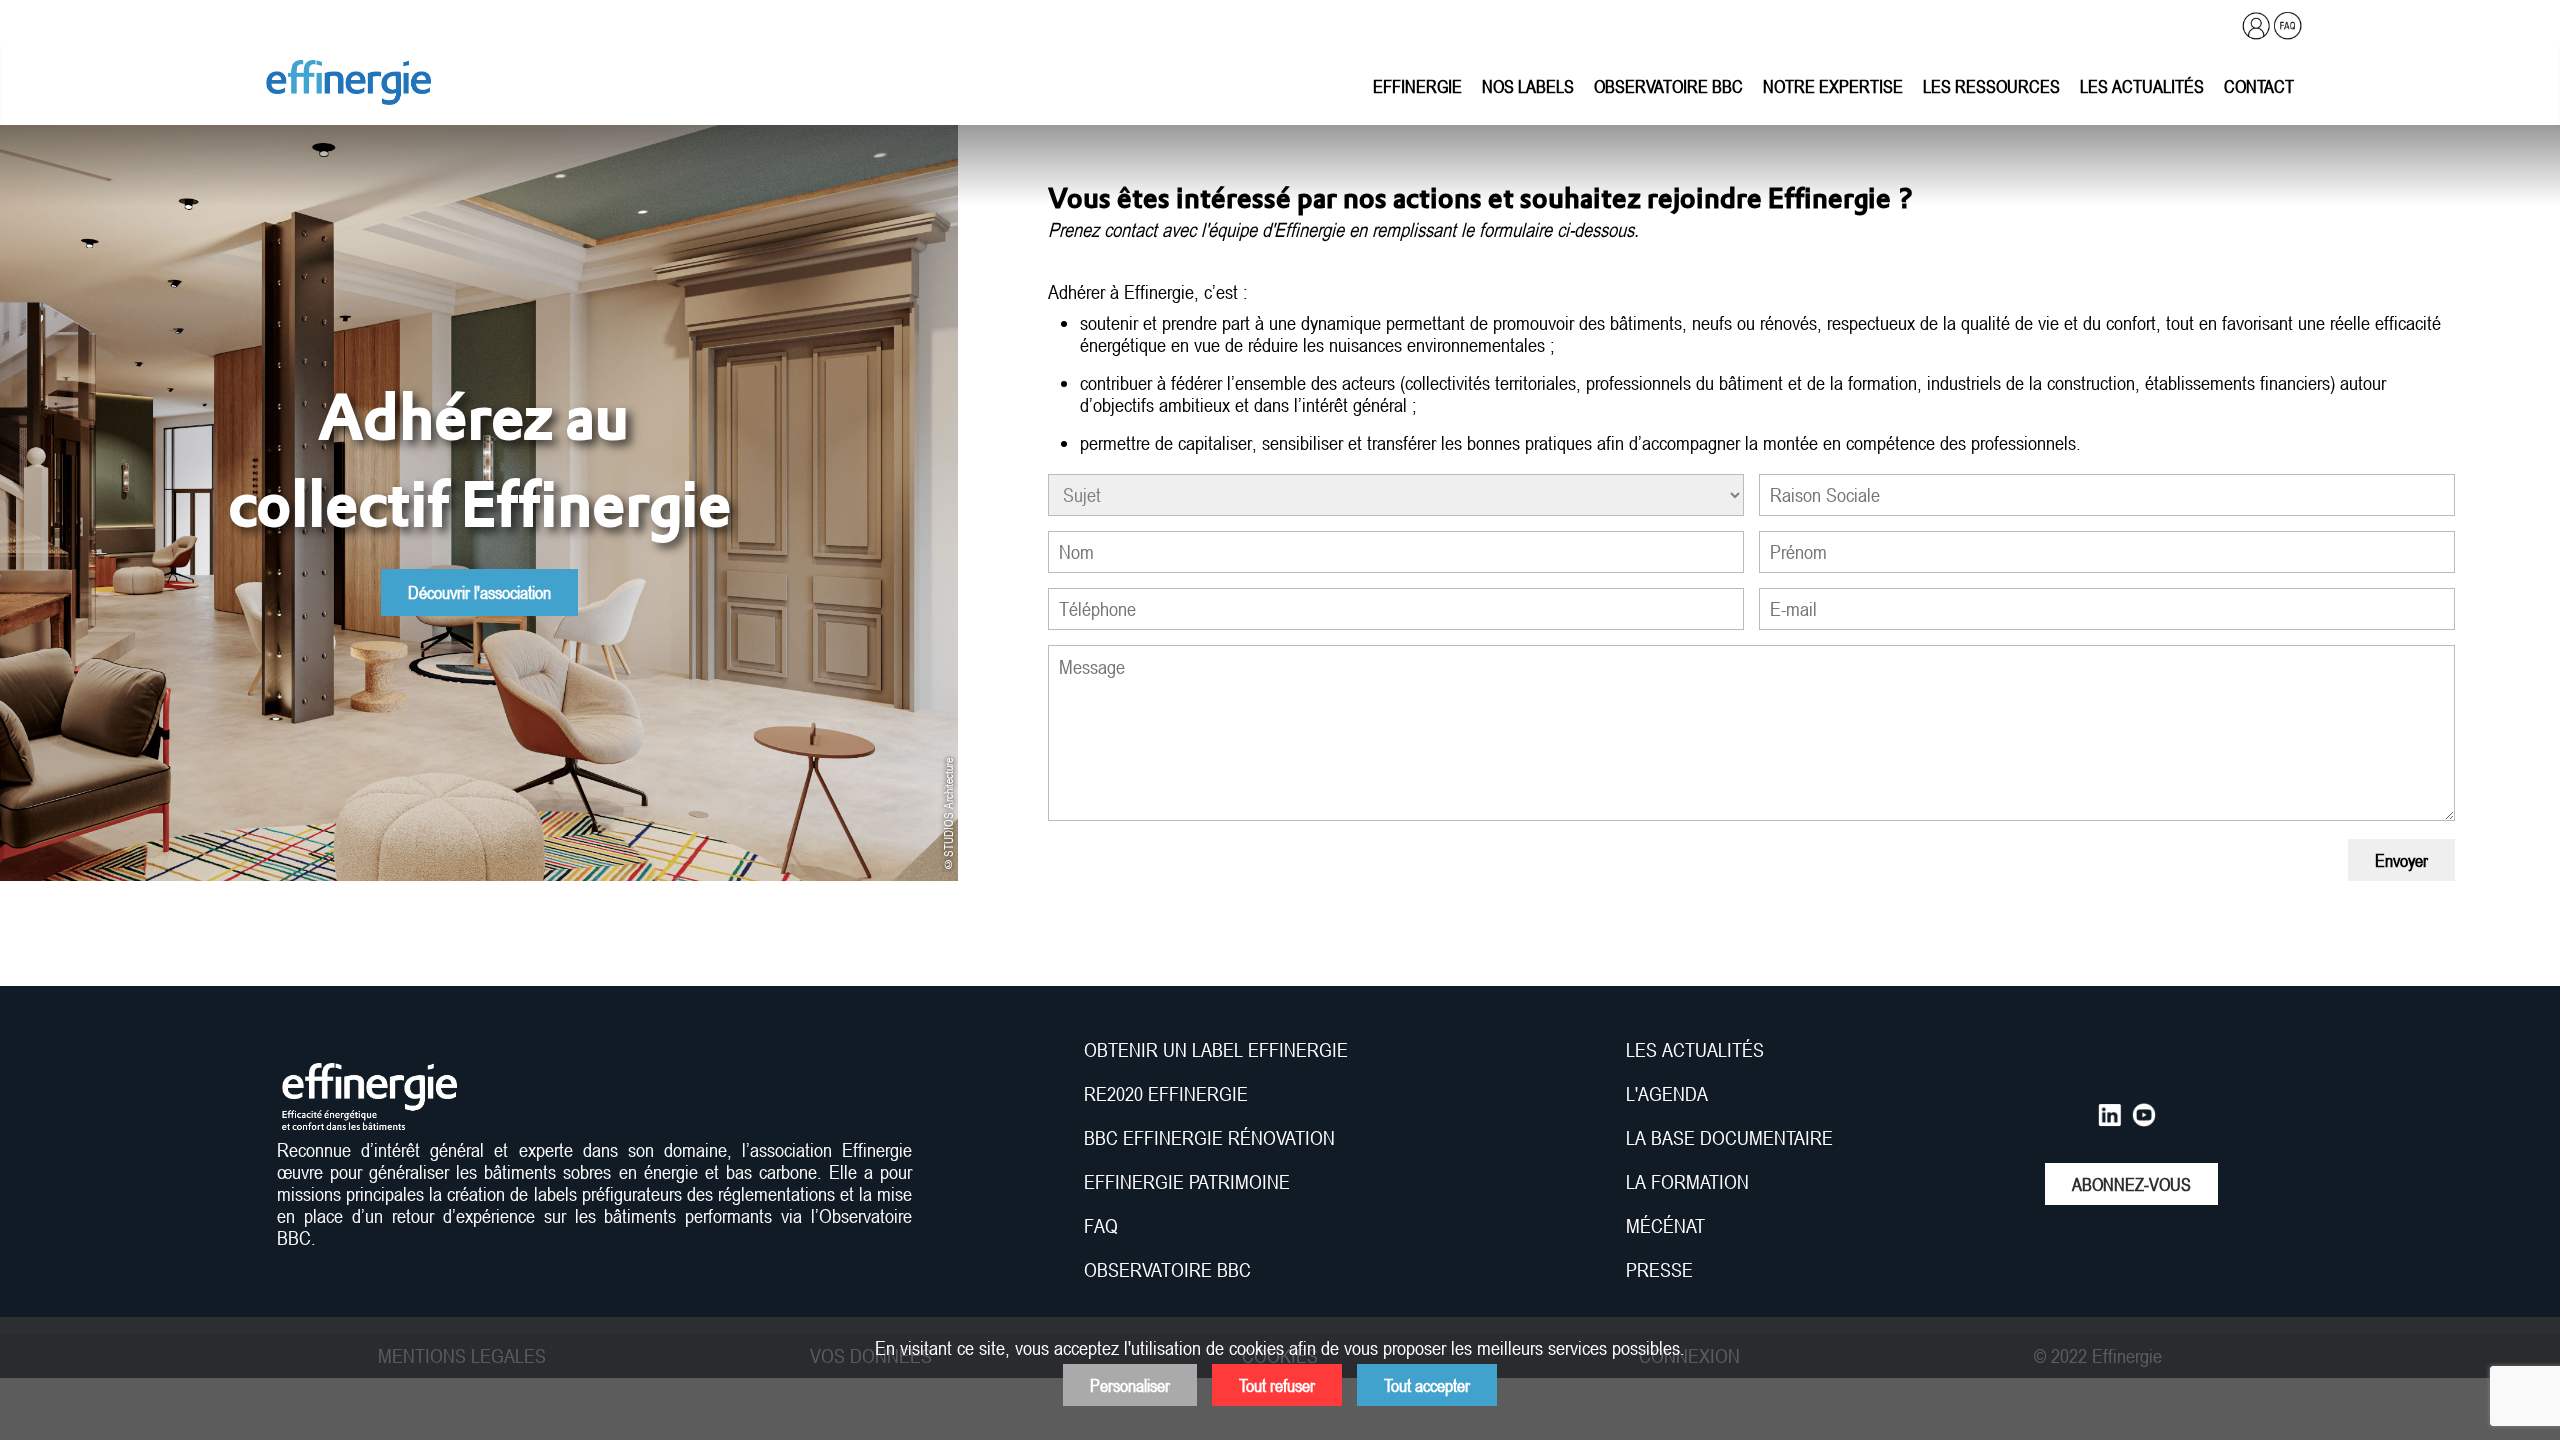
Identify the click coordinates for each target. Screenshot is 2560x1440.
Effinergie (1417, 86)
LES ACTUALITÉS (1695, 1050)
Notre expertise (1833, 86)
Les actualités (2142, 86)
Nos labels (1528, 86)
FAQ (1101, 1226)
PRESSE (1659, 1270)
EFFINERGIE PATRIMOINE (1187, 1182)
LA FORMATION (1687, 1182)
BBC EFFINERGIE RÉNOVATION (1209, 1138)
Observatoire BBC (1668, 86)
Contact (2259, 86)
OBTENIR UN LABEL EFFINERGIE (1216, 1050)
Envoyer (2401, 860)
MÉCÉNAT (1665, 1226)
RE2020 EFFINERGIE (1166, 1094)
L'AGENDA (1669, 1094)
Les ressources (1991, 86)
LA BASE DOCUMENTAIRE (1729, 1138)
